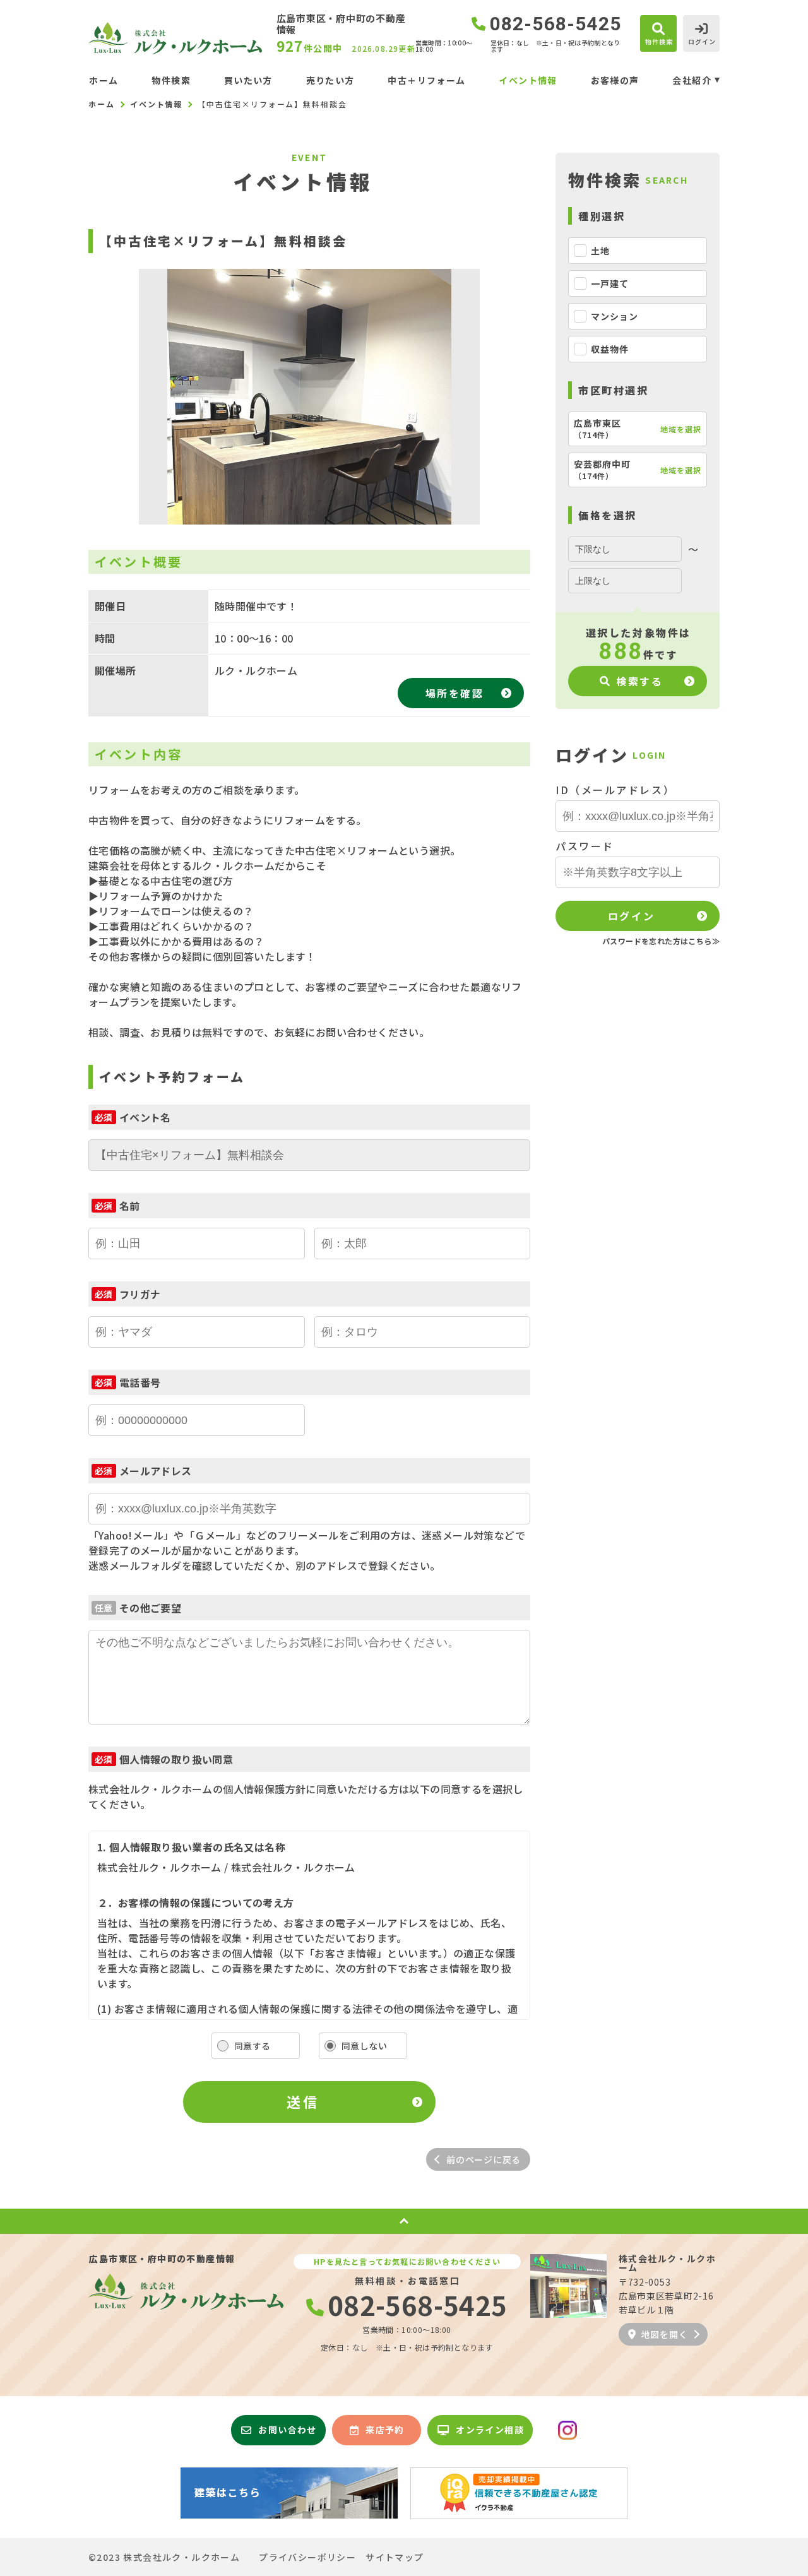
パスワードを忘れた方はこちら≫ (661, 941)
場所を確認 (455, 693)
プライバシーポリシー (307, 2557)
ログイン (631, 916)
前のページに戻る (484, 2159)
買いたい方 (248, 80)
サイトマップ (395, 2557)
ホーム (104, 80)
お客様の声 (615, 80)
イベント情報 (528, 80)
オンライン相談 (490, 2430)
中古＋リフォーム (426, 80)
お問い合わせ (287, 2430)
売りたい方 (330, 80)
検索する (639, 681)
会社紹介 (692, 80)
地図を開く (665, 2334)
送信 (303, 2101)
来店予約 (385, 2430)
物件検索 (171, 80)
